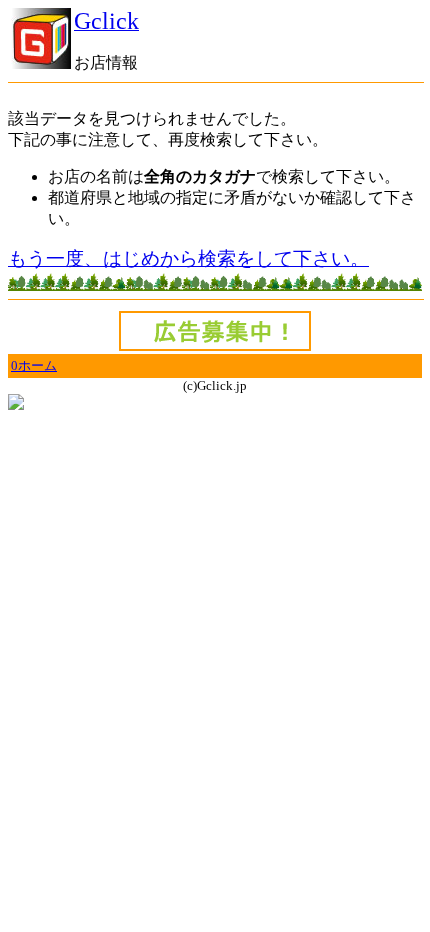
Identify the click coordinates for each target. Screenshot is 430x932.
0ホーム (34, 365)
